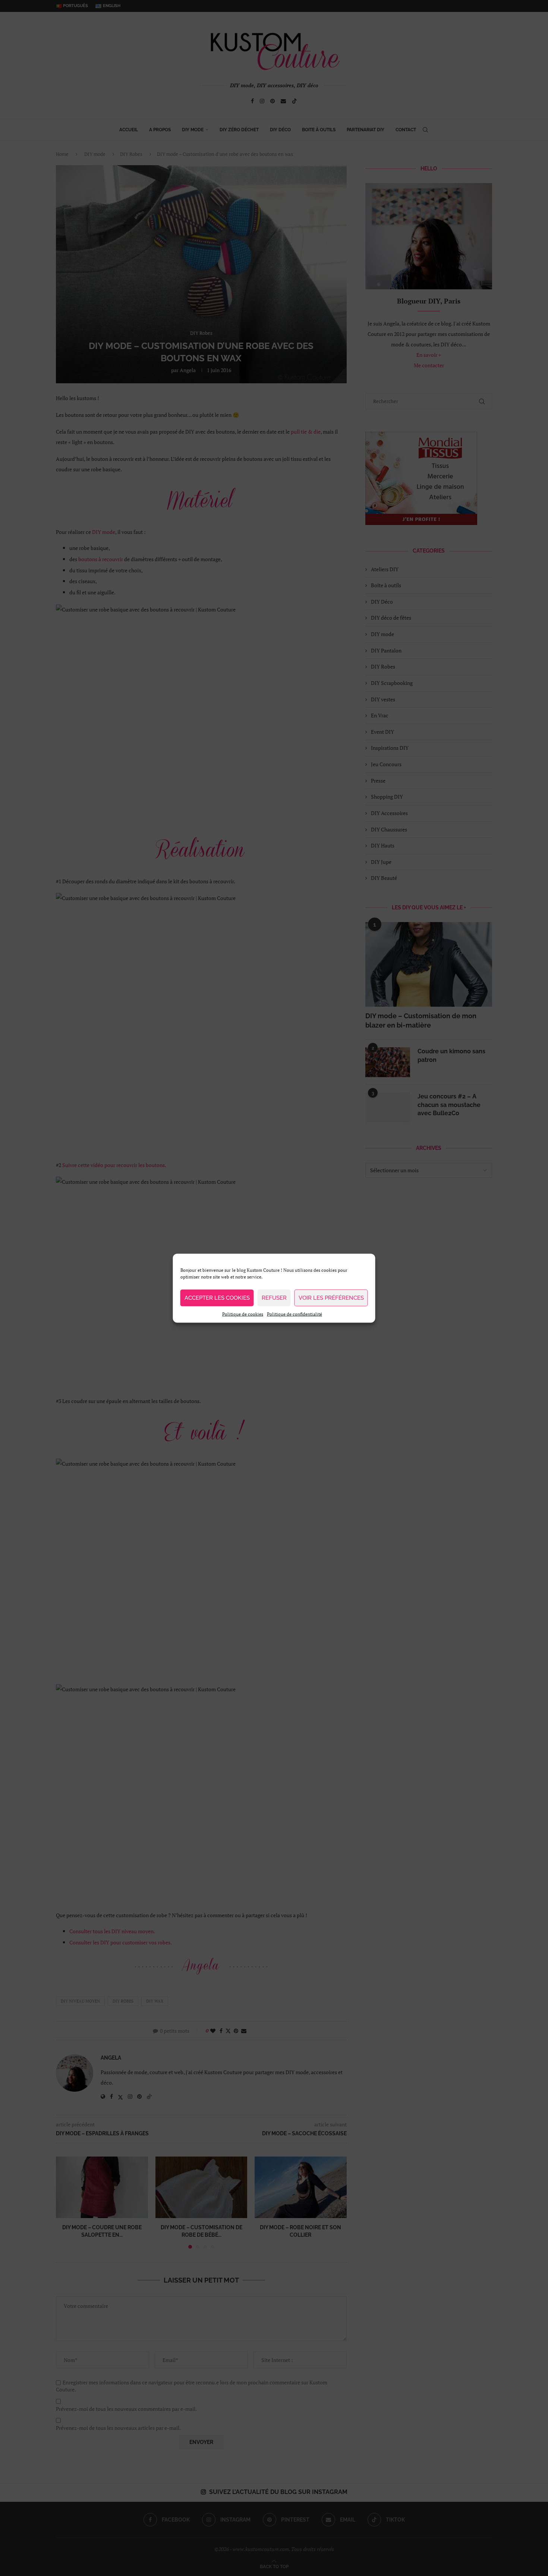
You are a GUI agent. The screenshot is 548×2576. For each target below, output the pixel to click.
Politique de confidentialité (295, 1314)
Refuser (274, 1298)
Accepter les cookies (217, 1298)
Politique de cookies (243, 1314)
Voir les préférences (331, 1298)
